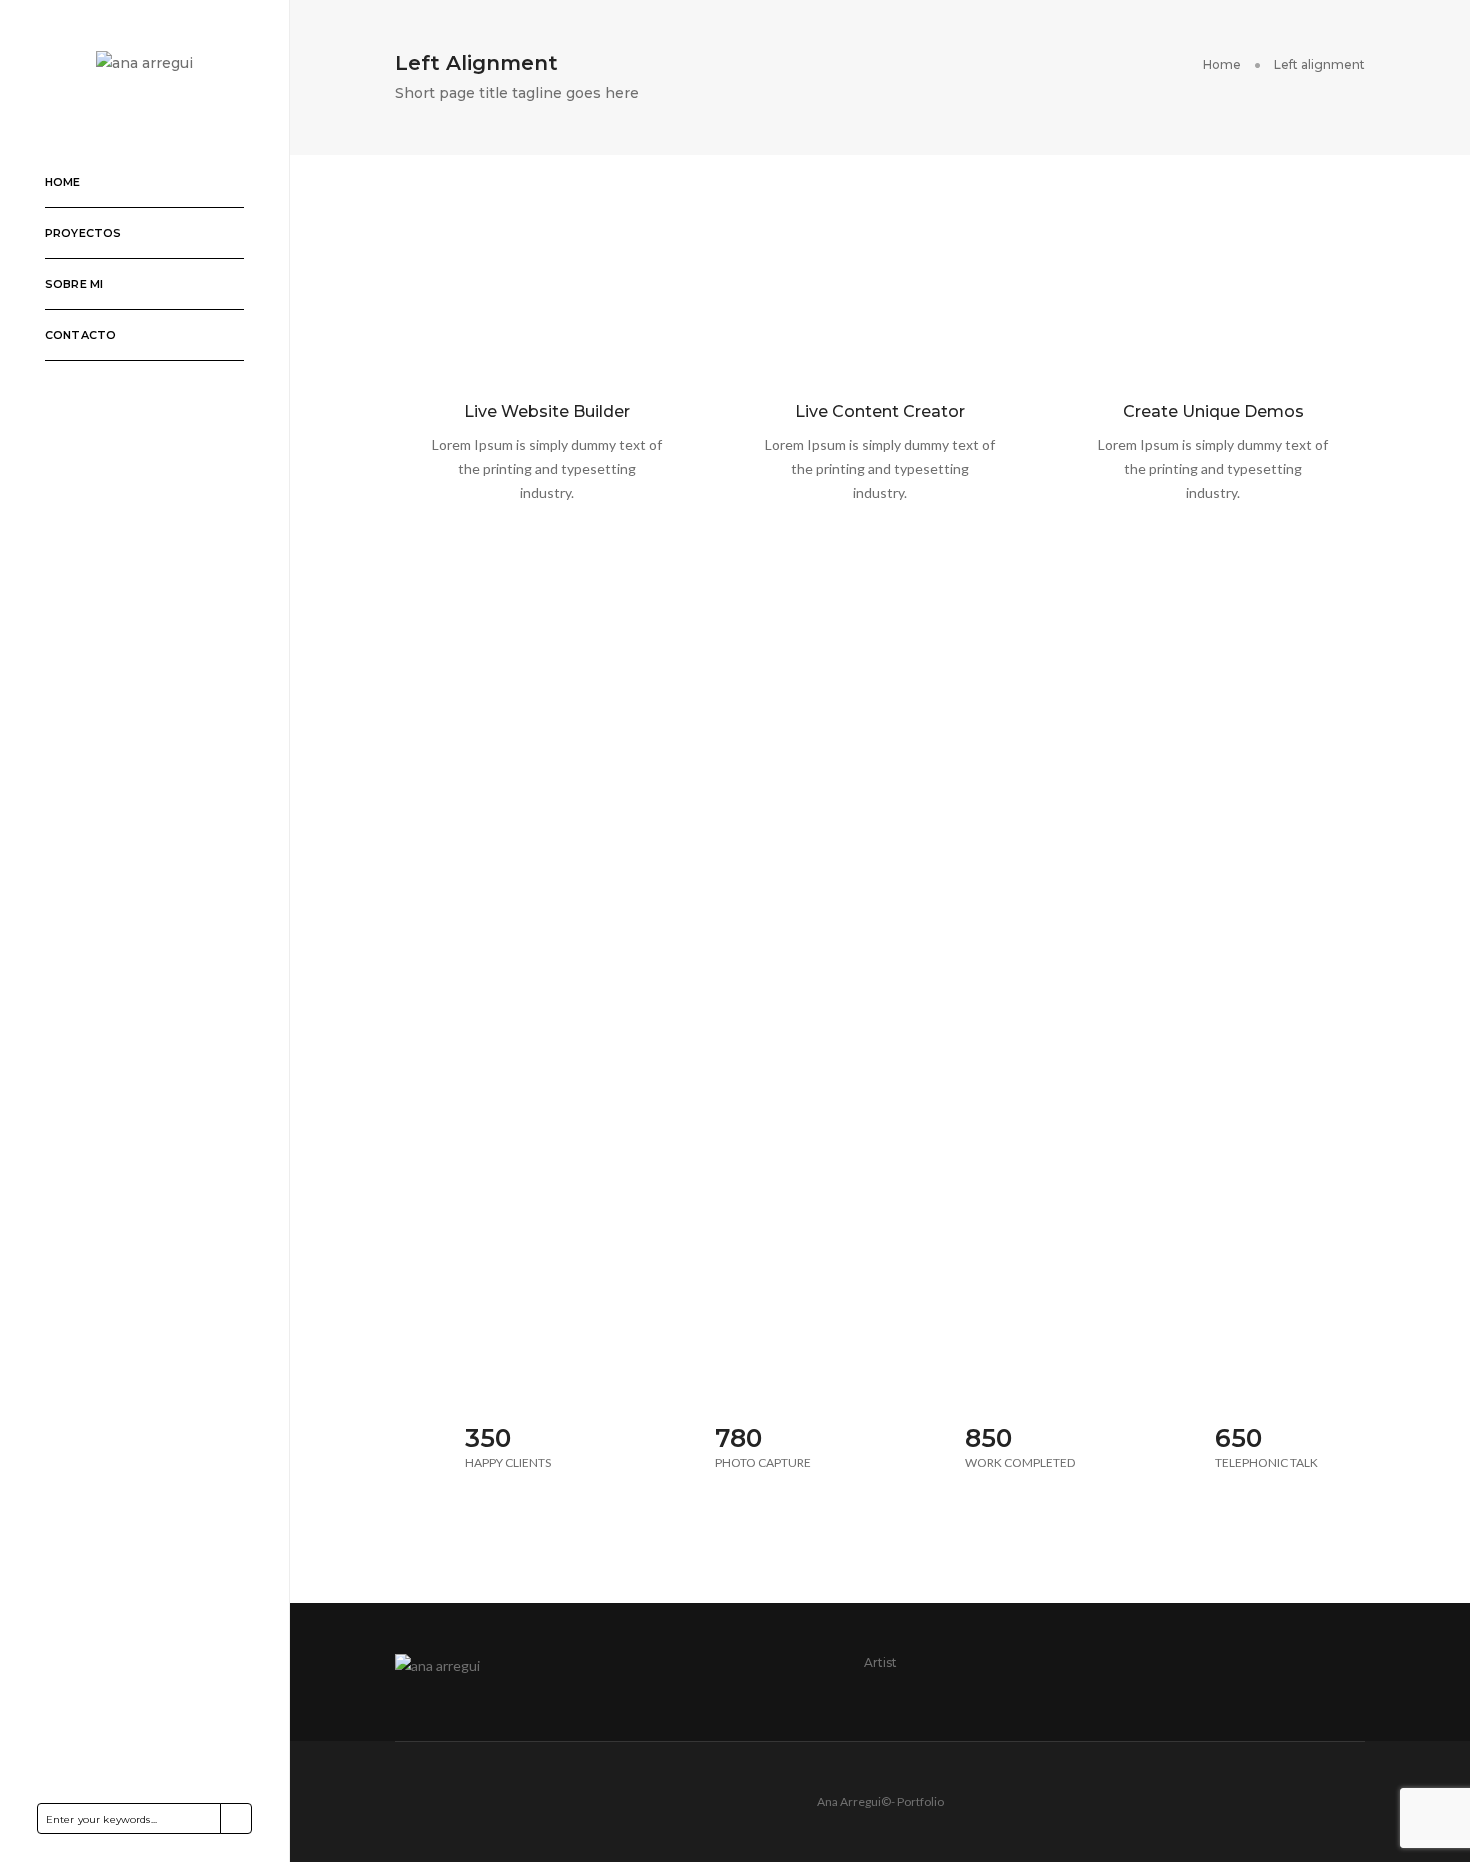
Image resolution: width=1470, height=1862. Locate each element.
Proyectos (83, 233)
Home (63, 182)
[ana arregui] (144, 62)
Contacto (80, 335)
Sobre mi (74, 284)
